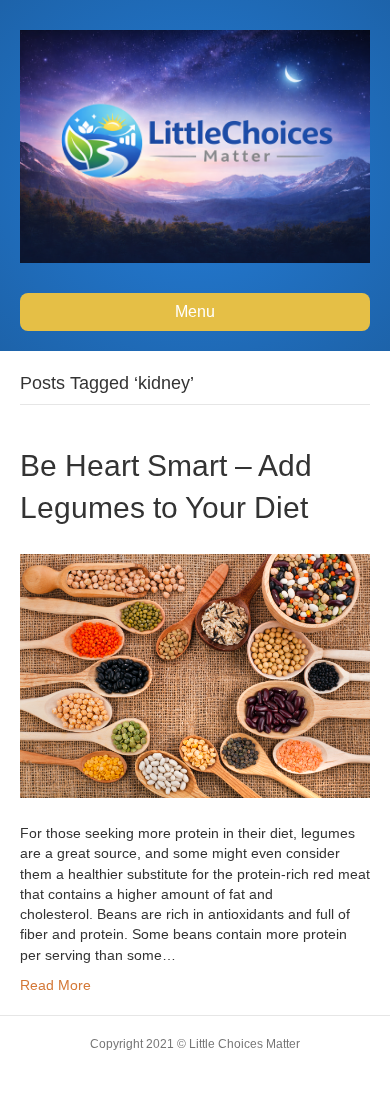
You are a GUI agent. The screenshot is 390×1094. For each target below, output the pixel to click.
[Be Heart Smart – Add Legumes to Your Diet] (195, 675)
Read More (55, 985)
